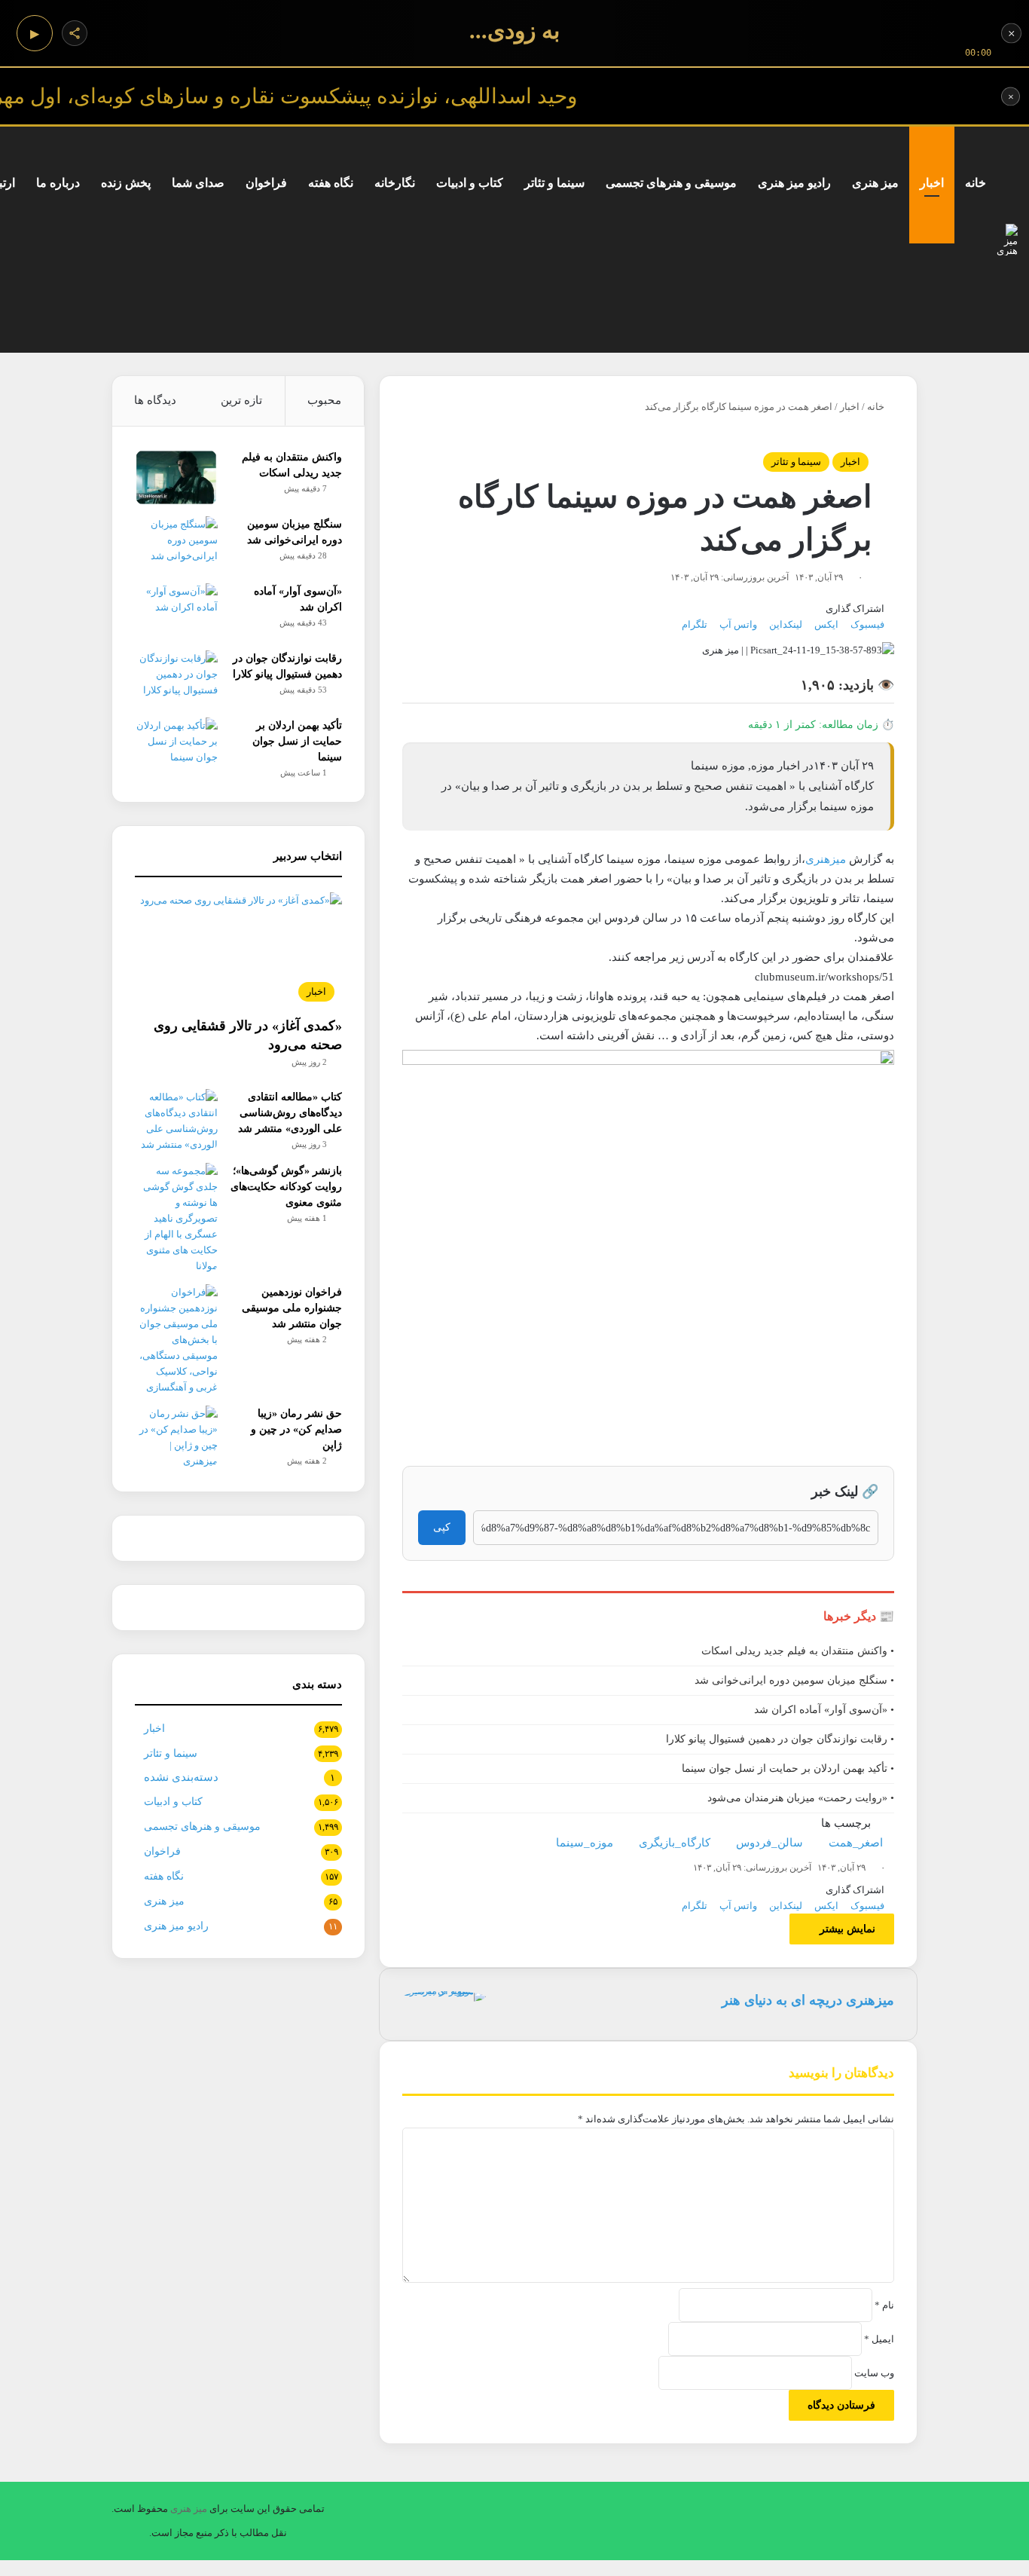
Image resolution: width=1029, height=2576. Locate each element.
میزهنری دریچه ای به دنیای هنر (808, 2000)
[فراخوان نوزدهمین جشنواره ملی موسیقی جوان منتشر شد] (176, 1340)
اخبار (932, 183)
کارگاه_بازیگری (675, 1843)
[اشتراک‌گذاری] (75, 33)
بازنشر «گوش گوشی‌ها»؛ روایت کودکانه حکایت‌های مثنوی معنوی (286, 1187)
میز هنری (875, 183)
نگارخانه (395, 183)
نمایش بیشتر (846, 1929)
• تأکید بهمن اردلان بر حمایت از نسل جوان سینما (788, 1768)
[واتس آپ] (1005, 2568)
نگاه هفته (331, 183)
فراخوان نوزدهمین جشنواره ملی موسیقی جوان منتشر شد (292, 1308)
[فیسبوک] (1024, 2568)
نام (884, 2305)
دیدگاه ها (155, 400)
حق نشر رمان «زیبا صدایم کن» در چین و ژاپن (296, 1429)
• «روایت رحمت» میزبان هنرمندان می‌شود (801, 1798)
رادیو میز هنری (794, 183)
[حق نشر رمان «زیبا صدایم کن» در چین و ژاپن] (176, 1437)
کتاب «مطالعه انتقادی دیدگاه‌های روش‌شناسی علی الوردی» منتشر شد (290, 1113)
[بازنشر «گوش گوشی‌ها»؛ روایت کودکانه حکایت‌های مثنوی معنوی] (176, 1218)
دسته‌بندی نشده (181, 1777)
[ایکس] (1014, 2568)
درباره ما (58, 183)
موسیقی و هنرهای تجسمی (671, 183)
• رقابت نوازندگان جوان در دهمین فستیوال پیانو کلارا (780, 1739)
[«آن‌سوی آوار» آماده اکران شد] (176, 612)
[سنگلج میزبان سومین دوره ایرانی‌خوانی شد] (176, 545)
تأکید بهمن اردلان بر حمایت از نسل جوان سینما (297, 741)
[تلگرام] (995, 2568)
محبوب (324, 400)
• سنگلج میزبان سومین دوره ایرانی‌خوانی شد (794, 1680)
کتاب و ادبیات (470, 183)
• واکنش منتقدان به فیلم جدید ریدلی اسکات (798, 1651)
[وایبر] (986, 2568)
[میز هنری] (1007, 240)
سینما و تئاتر (554, 183)
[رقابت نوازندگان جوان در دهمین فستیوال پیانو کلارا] (176, 679)
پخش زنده (126, 183)
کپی (442, 1527)
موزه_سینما (585, 1843)
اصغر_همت (856, 1843)
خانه (976, 183)
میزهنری (826, 859)
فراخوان (266, 183)
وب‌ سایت (874, 2373)
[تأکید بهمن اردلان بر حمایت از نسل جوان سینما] (176, 746)
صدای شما (198, 183)
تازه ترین (241, 400)
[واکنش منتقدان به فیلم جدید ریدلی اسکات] (176, 477)
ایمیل (879, 2339)
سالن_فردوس (769, 1843)
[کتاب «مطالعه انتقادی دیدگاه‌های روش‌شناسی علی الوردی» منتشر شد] (176, 1121)
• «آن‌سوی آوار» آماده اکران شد (824, 1710)
